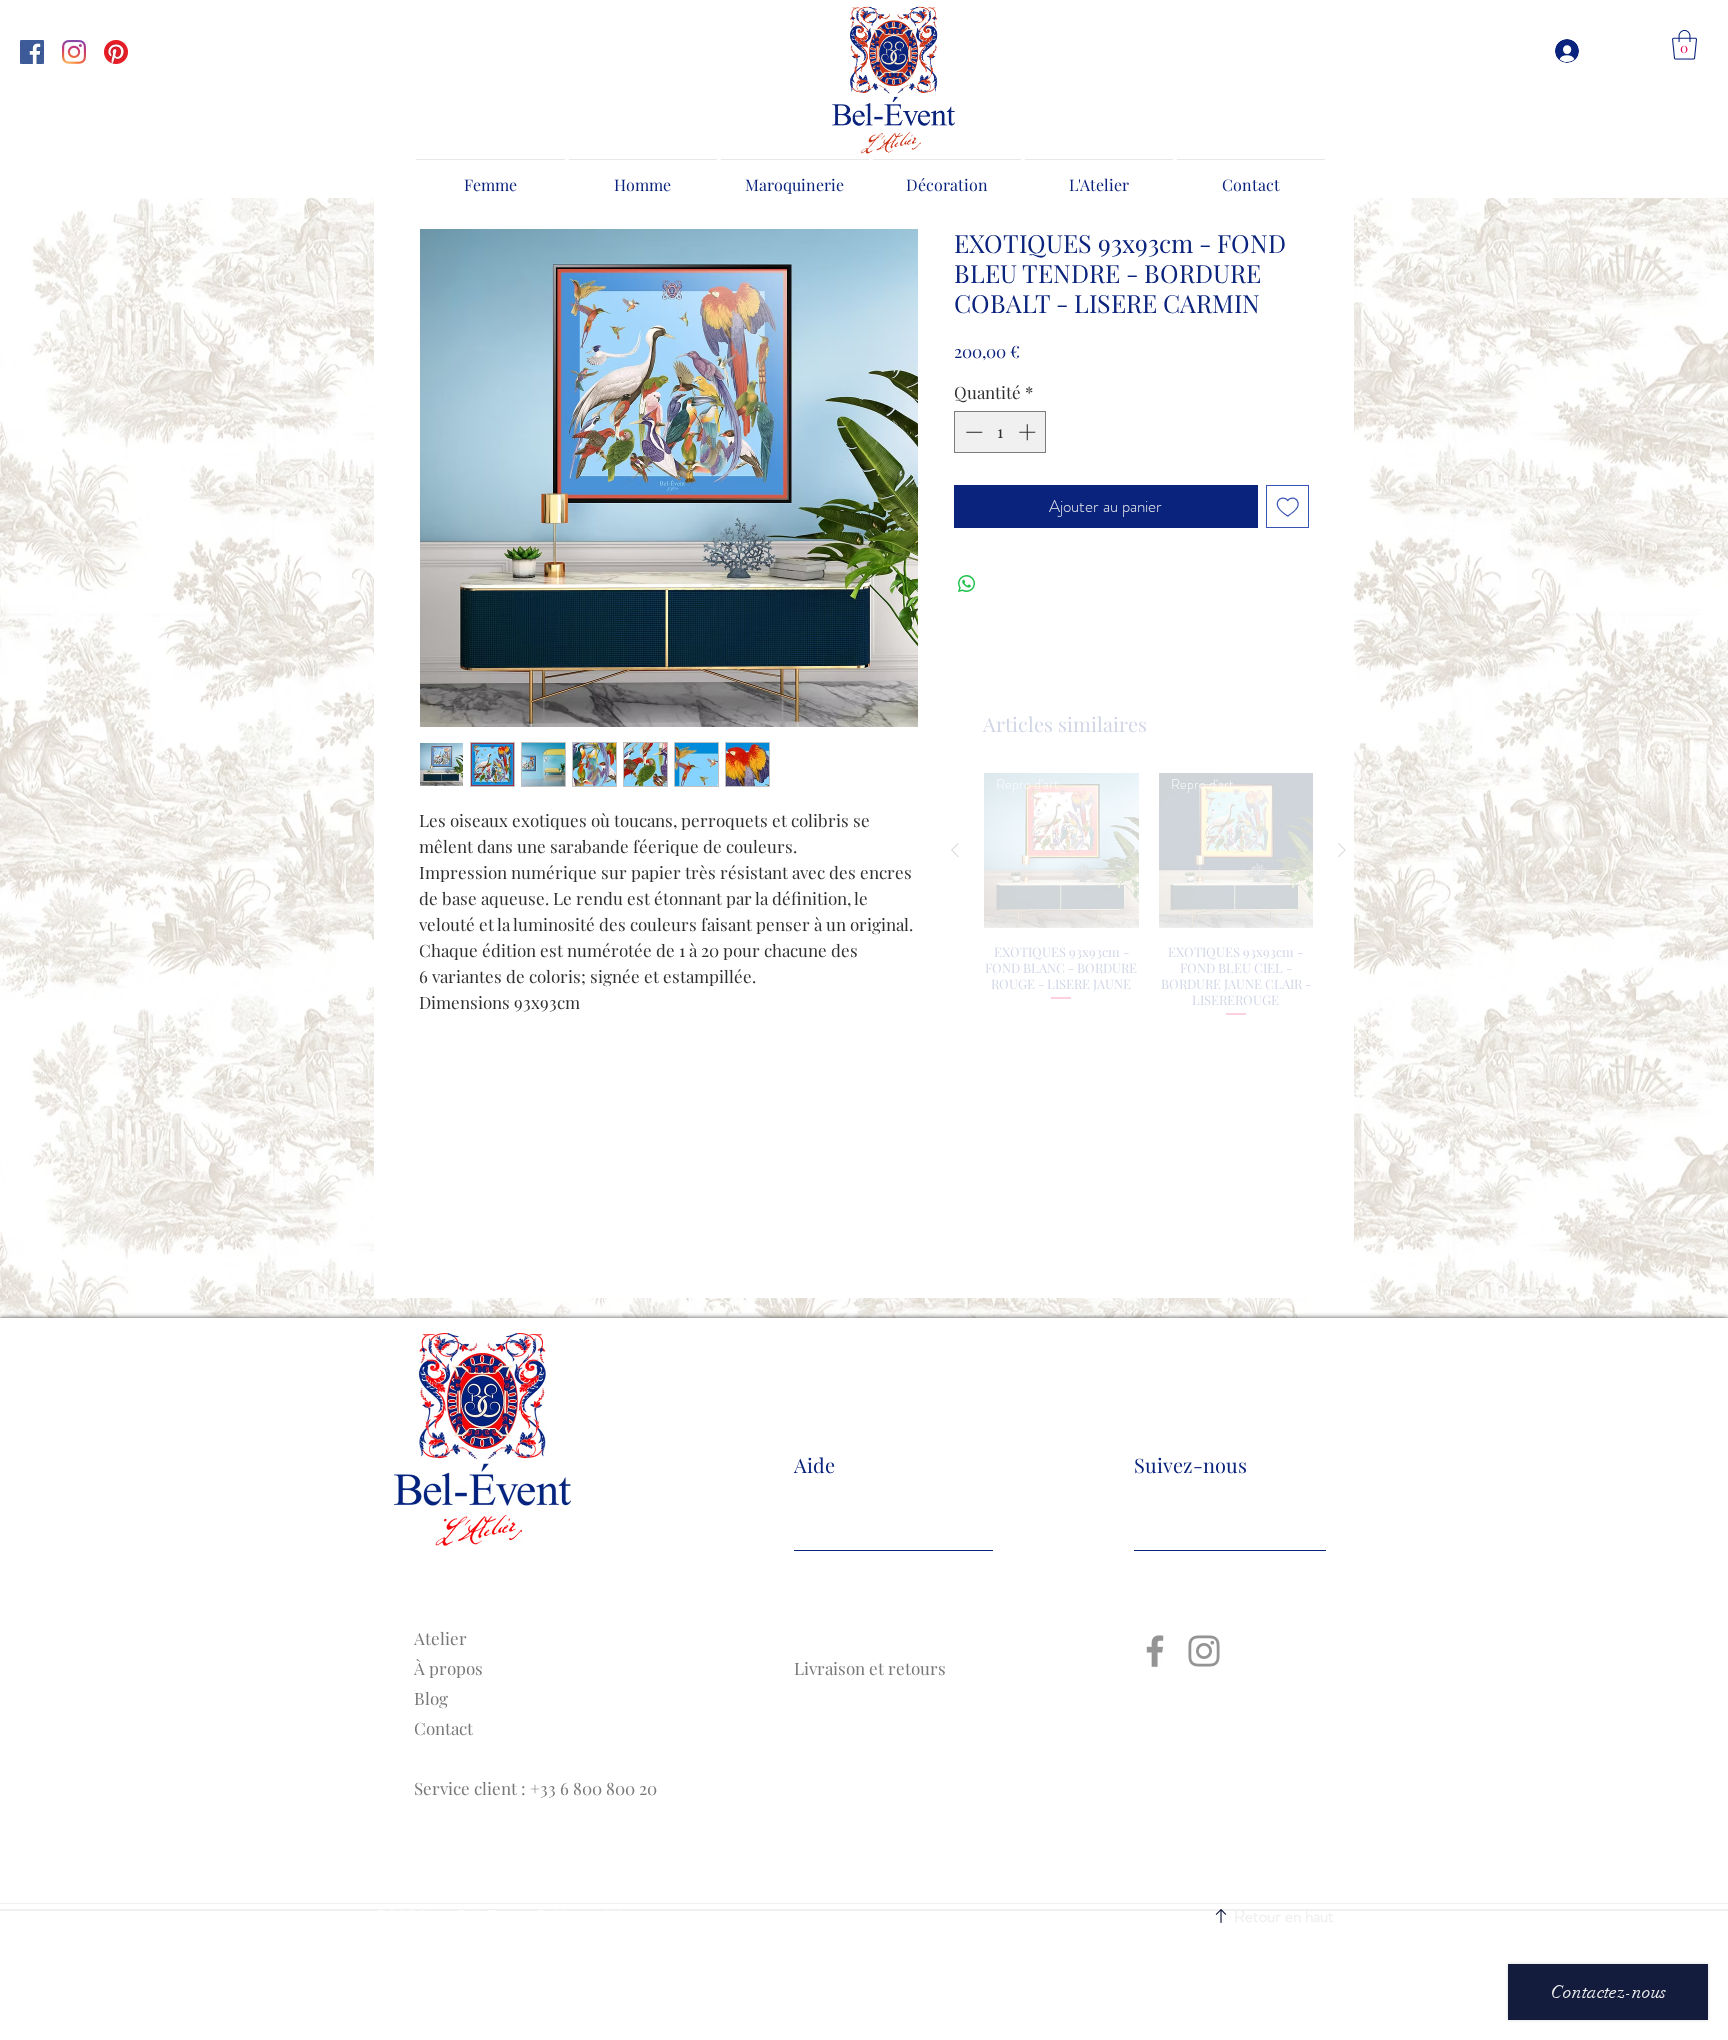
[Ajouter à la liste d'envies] (1288, 507)
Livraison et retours (872, 1668)
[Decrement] (972, 432)
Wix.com (635, 1916)
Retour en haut (1284, 1916)
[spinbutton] (1000, 432)
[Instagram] (74, 52)
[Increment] (1029, 432)
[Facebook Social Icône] (32, 52)
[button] (1684, 45)
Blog (431, 1698)
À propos (448, 1668)
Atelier (440, 1638)
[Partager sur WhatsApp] (967, 584)
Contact (443, 1728)
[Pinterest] (116, 52)
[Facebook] (1155, 1651)
